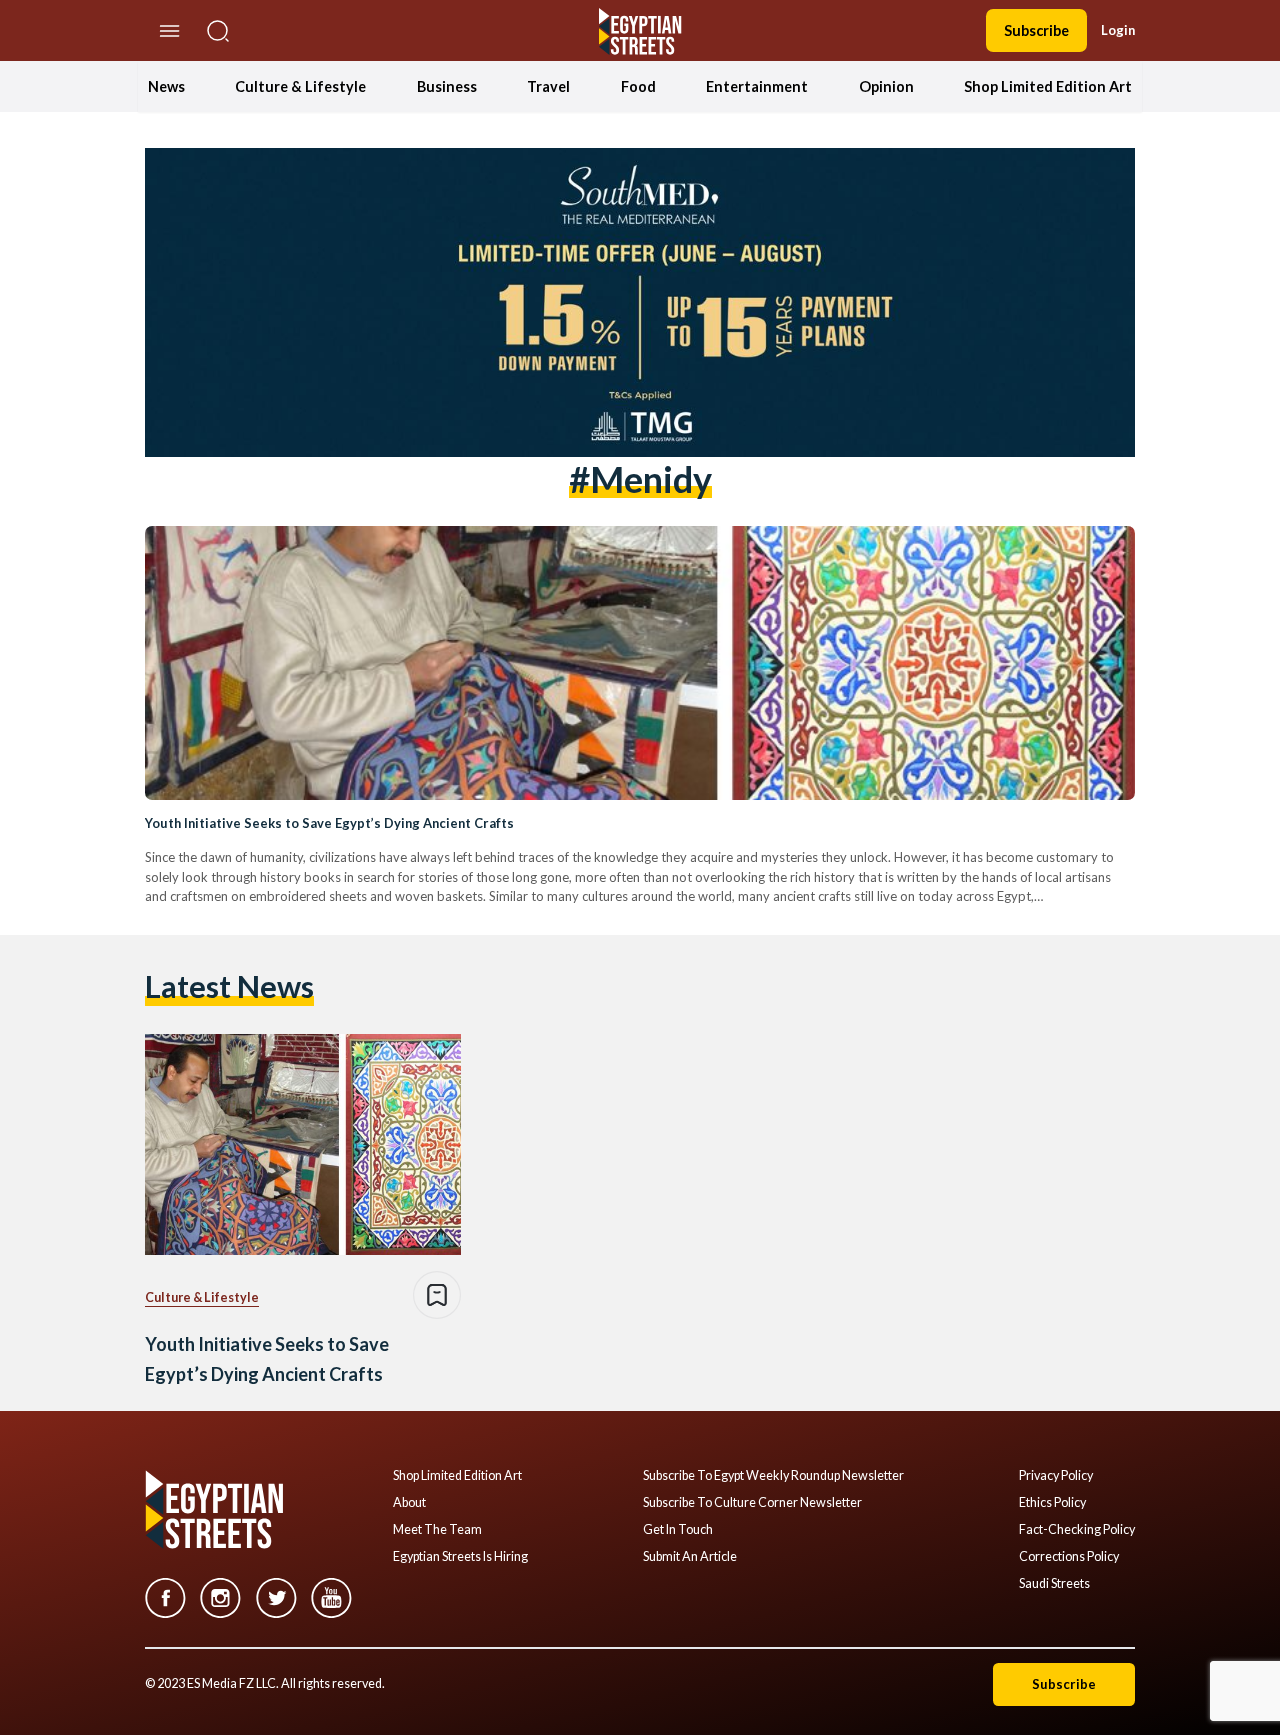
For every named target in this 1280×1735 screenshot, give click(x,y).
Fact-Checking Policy (1077, 1530)
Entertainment (757, 86)
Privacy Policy (1056, 1476)
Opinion (886, 86)
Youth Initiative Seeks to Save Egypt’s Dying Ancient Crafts (329, 823)
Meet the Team (437, 1530)
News (166, 86)
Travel (548, 86)
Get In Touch (678, 1530)
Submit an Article (690, 1557)
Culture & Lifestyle (300, 86)
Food (638, 86)
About (409, 1503)
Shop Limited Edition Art (1048, 86)
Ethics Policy (1052, 1503)
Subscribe (1036, 30)
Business (447, 86)
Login (1118, 30)
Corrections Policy (1069, 1557)
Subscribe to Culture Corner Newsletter (752, 1503)
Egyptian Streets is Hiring (460, 1557)
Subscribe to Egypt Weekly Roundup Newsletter (773, 1476)
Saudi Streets (1054, 1584)
